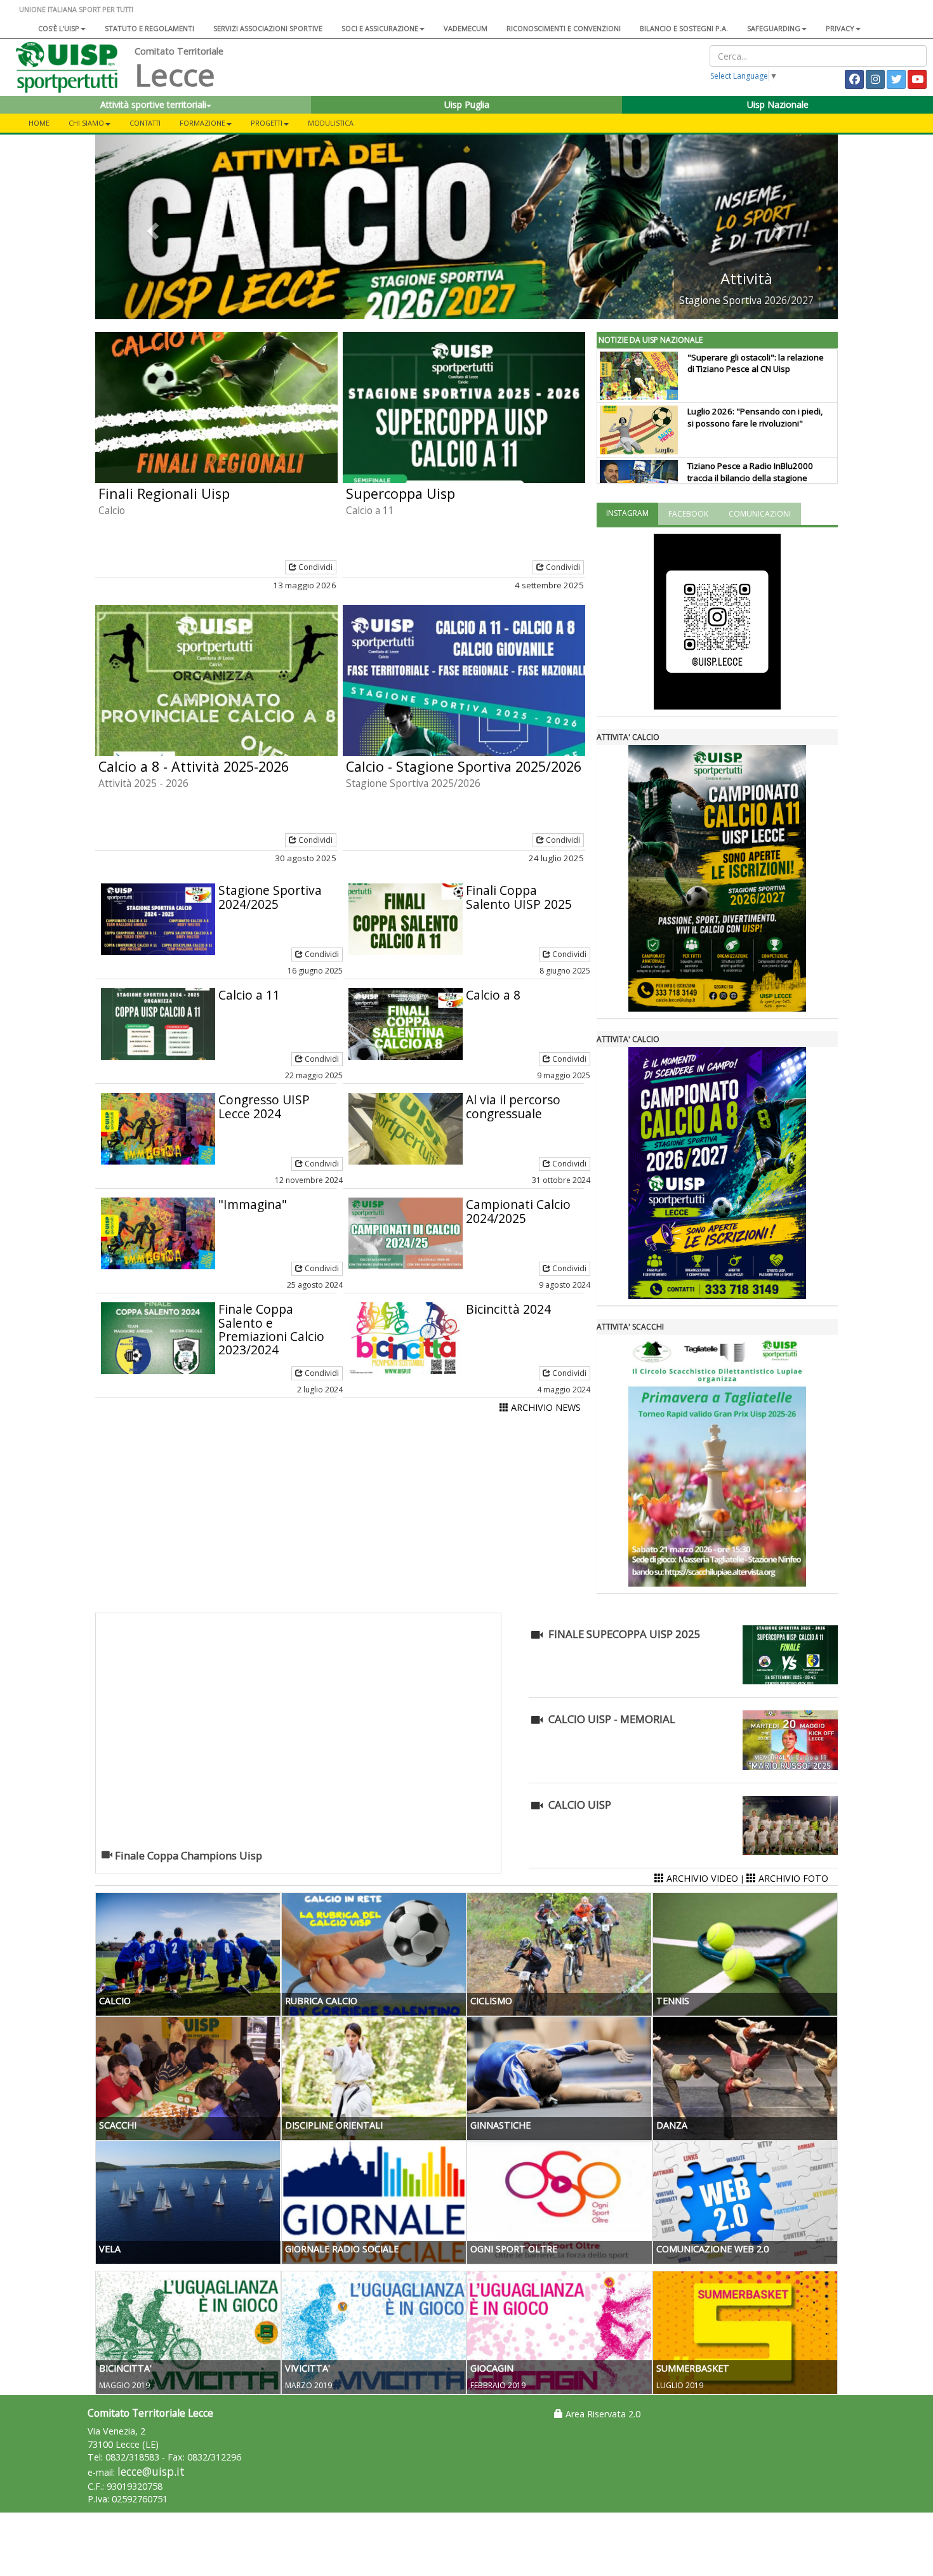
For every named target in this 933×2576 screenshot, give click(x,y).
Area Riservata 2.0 (602, 2414)
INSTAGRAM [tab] (627, 513)
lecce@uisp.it (151, 2472)
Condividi (314, 567)
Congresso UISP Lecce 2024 (264, 1106)
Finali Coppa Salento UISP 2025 (519, 897)
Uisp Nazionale (778, 104)
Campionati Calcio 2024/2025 (518, 1211)
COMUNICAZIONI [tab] (760, 514)
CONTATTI (145, 123)
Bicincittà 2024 (508, 1309)
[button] (151, 227)
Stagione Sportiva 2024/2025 (270, 897)
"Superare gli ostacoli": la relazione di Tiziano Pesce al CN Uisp (756, 363)
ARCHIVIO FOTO (792, 1878)
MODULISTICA (331, 123)
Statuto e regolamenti (149, 28)
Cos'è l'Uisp (59, 28)
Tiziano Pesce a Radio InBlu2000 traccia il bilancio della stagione (750, 472)
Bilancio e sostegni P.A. (684, 28)
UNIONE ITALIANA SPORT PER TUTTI (76, 9)
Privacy (840, 28)
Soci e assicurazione (380, 28)
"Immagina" (253, 1204)
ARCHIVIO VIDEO (701, 1878)
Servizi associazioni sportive (268, 28)
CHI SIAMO (86, 123)
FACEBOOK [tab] (688, 514)
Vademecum (466, 28)
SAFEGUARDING (774, 28)
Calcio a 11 (249, 995)
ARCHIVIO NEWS (545, 1407)
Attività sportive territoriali (153, 104)
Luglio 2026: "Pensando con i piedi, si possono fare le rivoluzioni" (755, 417)
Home (39, 123)
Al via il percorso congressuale (513, 1106)
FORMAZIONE (202, 123)
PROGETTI (267, 123)
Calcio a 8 (493, 995)
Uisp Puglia (467, 104)
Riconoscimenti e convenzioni (564, 28)
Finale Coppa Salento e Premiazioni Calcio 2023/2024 (271, 1329)
